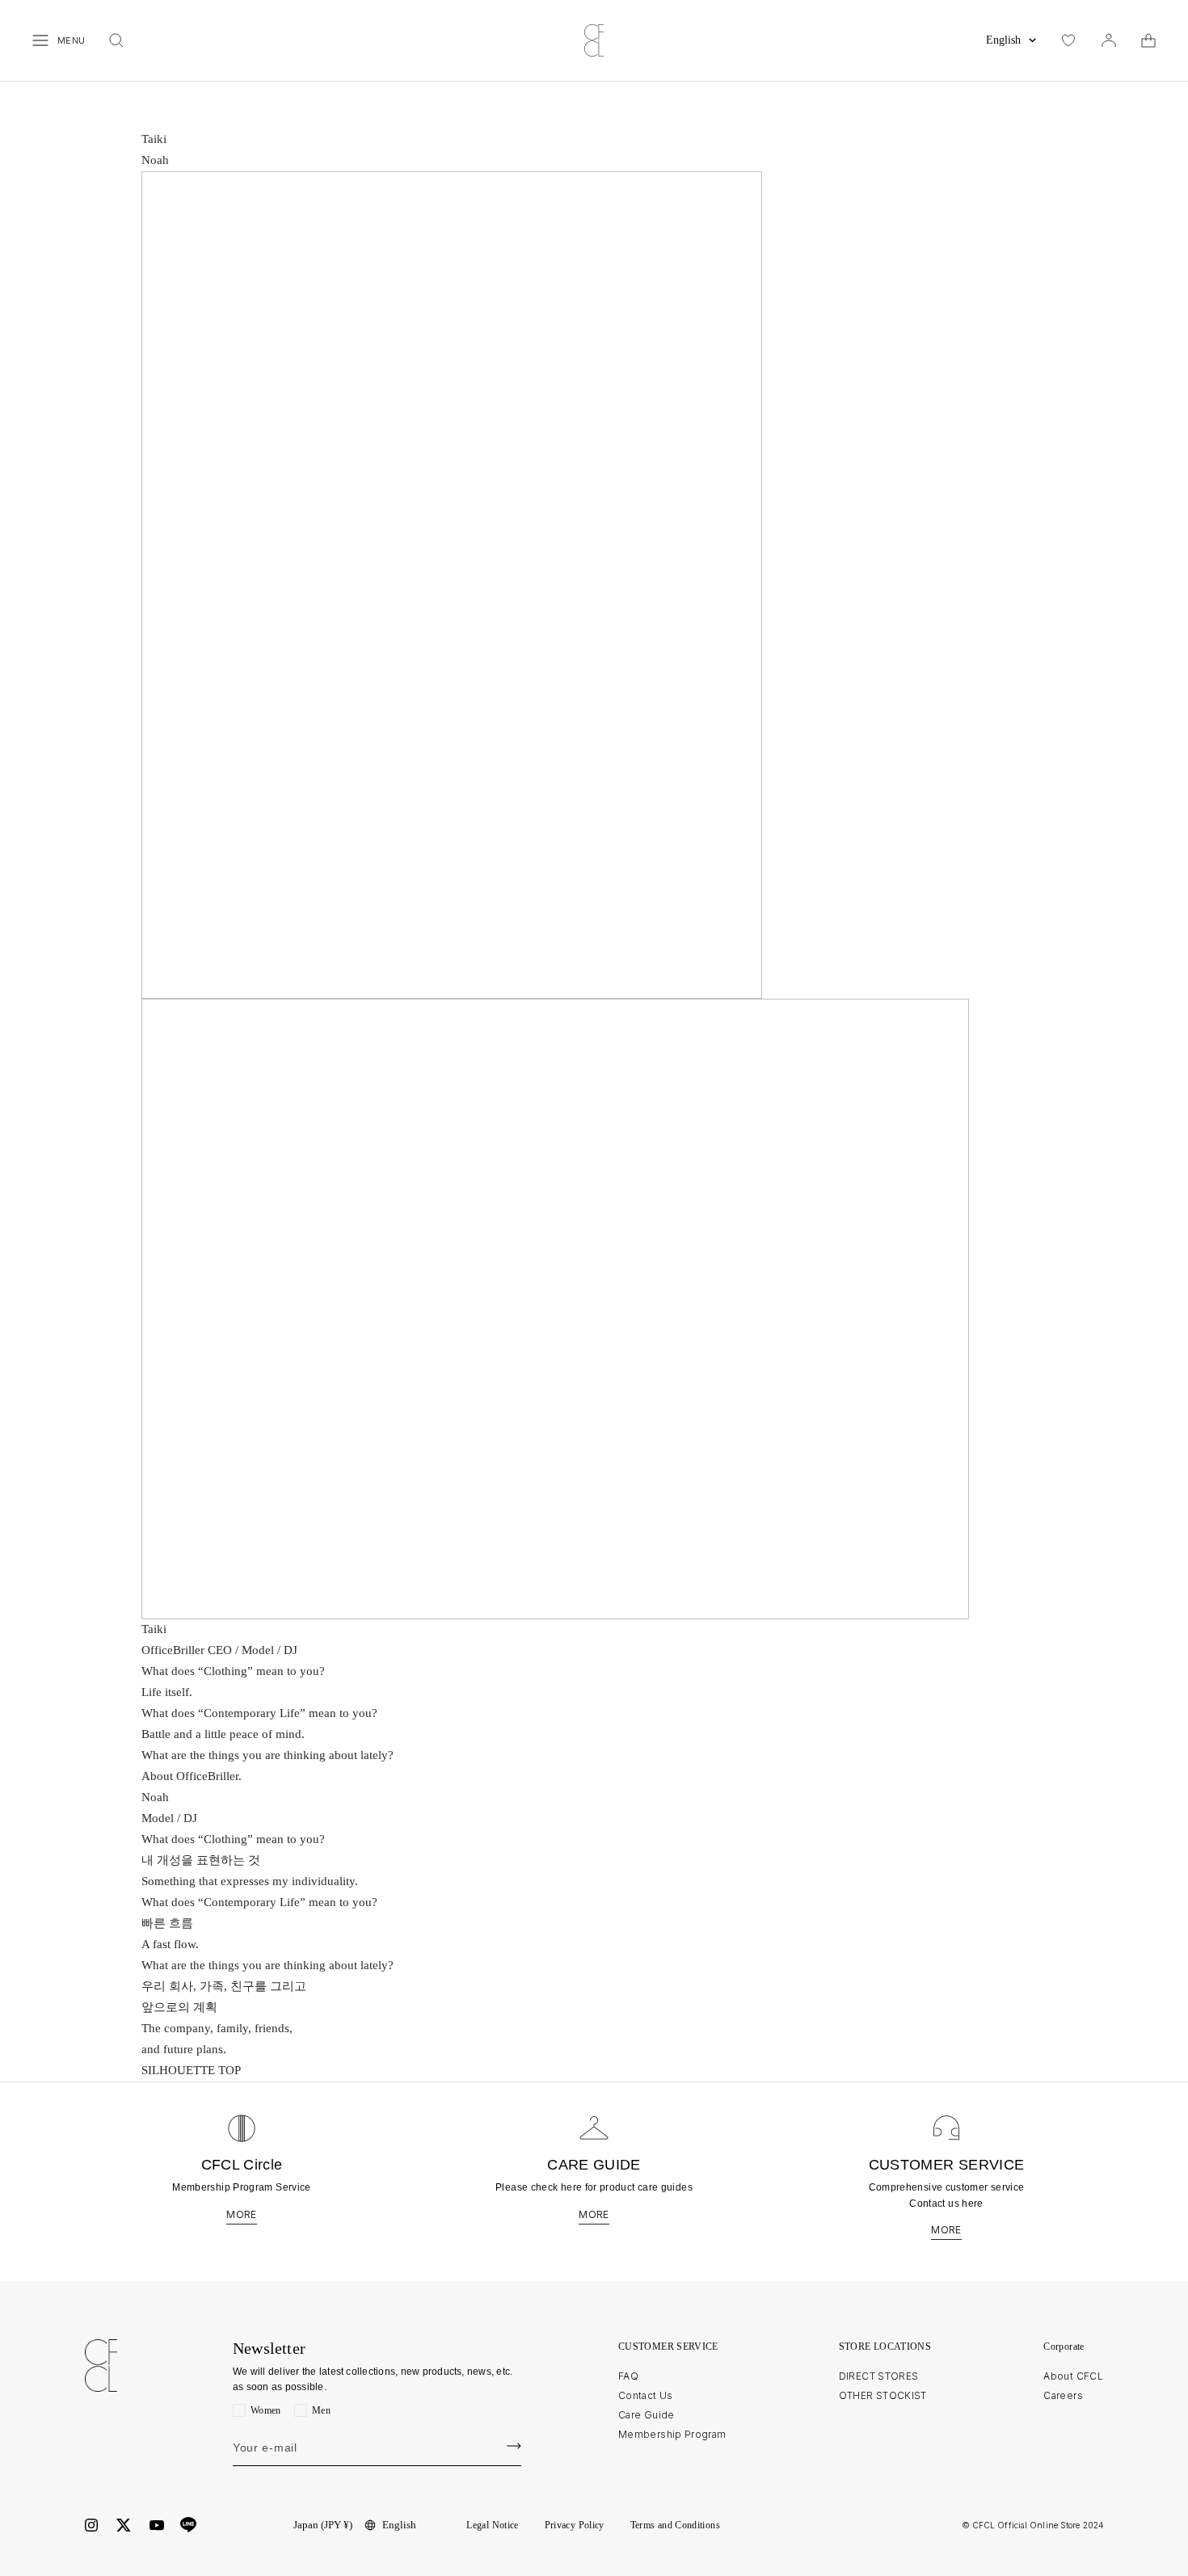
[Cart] (1148, 40)
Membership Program (672, 2434)
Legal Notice (492, 2525)
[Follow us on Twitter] (124, 2525)
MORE (241, 2215)
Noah (155, 160)
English (1003, 40)
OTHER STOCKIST (883, 2395)
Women (266, 2410)
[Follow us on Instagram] (91, 2525)
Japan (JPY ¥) (323, 2525)
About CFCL (1073, 2376)
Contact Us (646, 2395)
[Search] (116, 40)
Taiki (154, 139)
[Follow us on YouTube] (157, 2525)
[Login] (1109, 40)
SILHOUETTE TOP (191, 2070)
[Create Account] (514, 2446)
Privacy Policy (575, 2525)
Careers (1063, 2395)
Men (321, 2410)
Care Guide (647, 2415)
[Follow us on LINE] (188, 2525)
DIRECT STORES (879, 2376)
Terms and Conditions (675, 2525)
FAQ (628, 2376)
